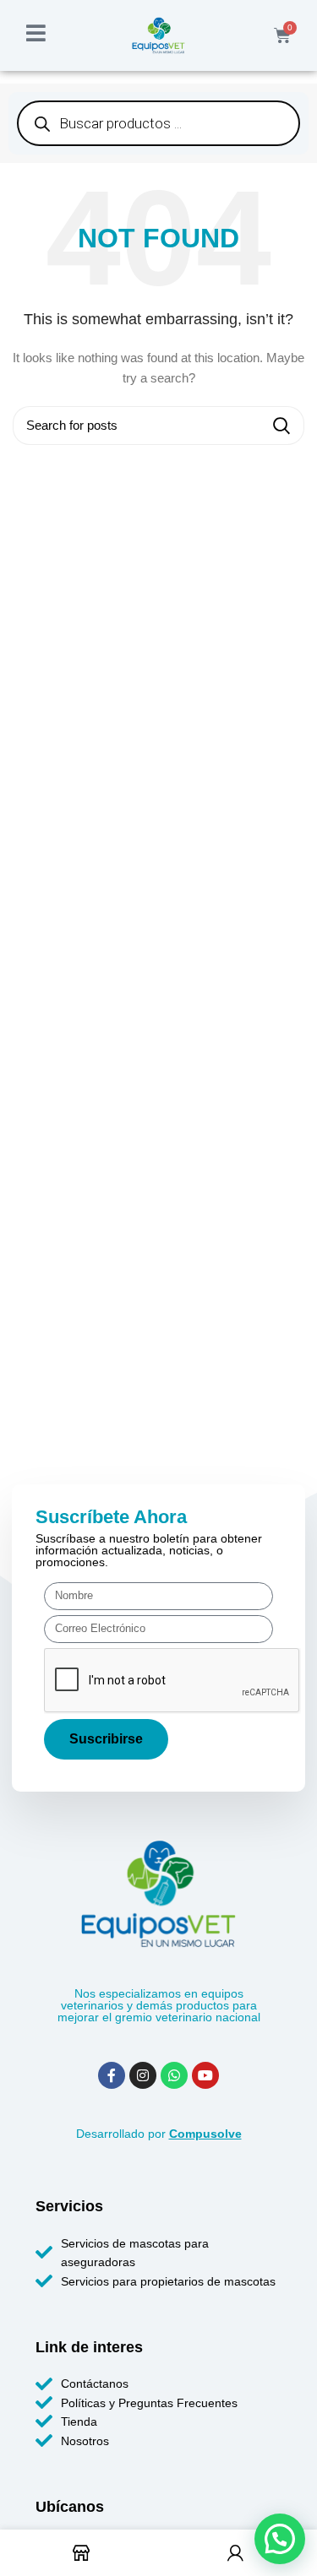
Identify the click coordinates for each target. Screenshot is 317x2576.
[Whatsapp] (174, 2075)
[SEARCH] (281, 426)
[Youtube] (205, 2075)
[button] (280, 2539)
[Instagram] (143, 2075)
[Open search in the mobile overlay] (158, 123)
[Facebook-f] (112, 2075)
